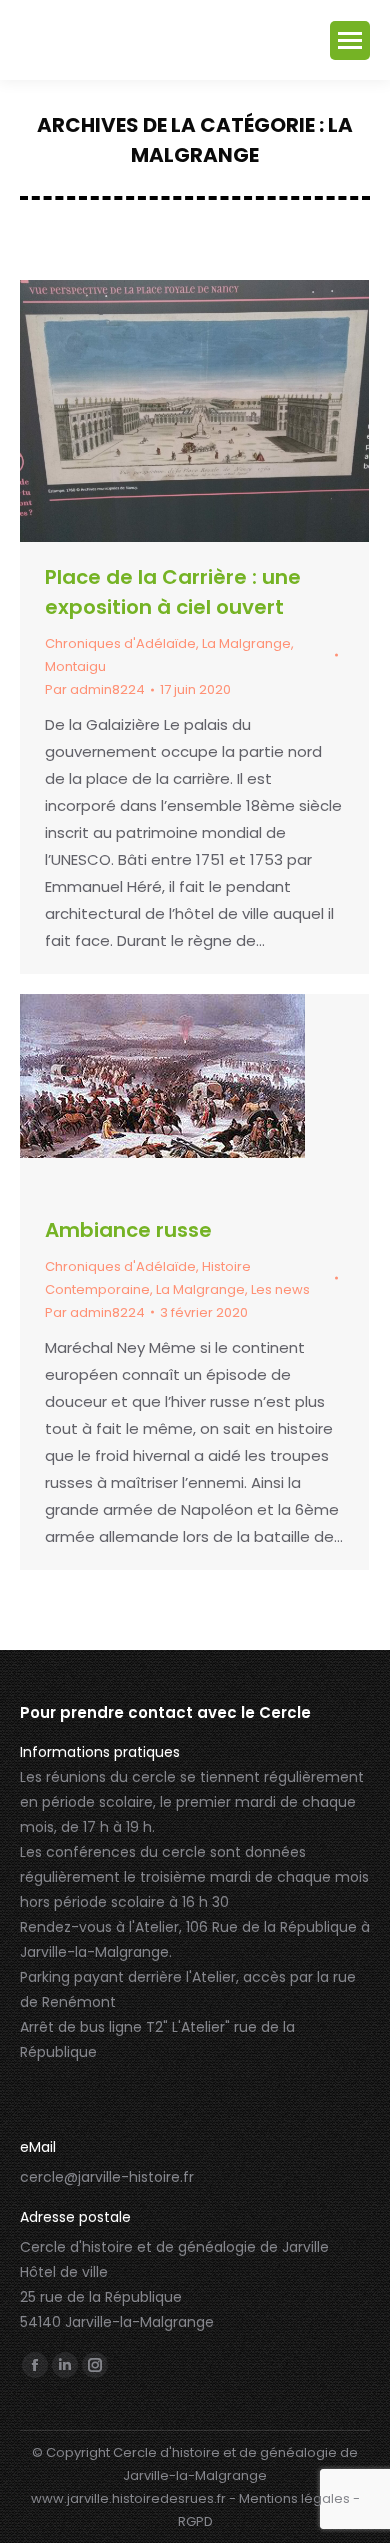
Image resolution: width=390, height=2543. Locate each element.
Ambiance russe (128, 1230)
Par (95, 689)
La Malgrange (246, 643)
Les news (280, 1289)
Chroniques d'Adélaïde (120, 643)
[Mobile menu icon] (350, 40)
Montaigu (75, 666)
